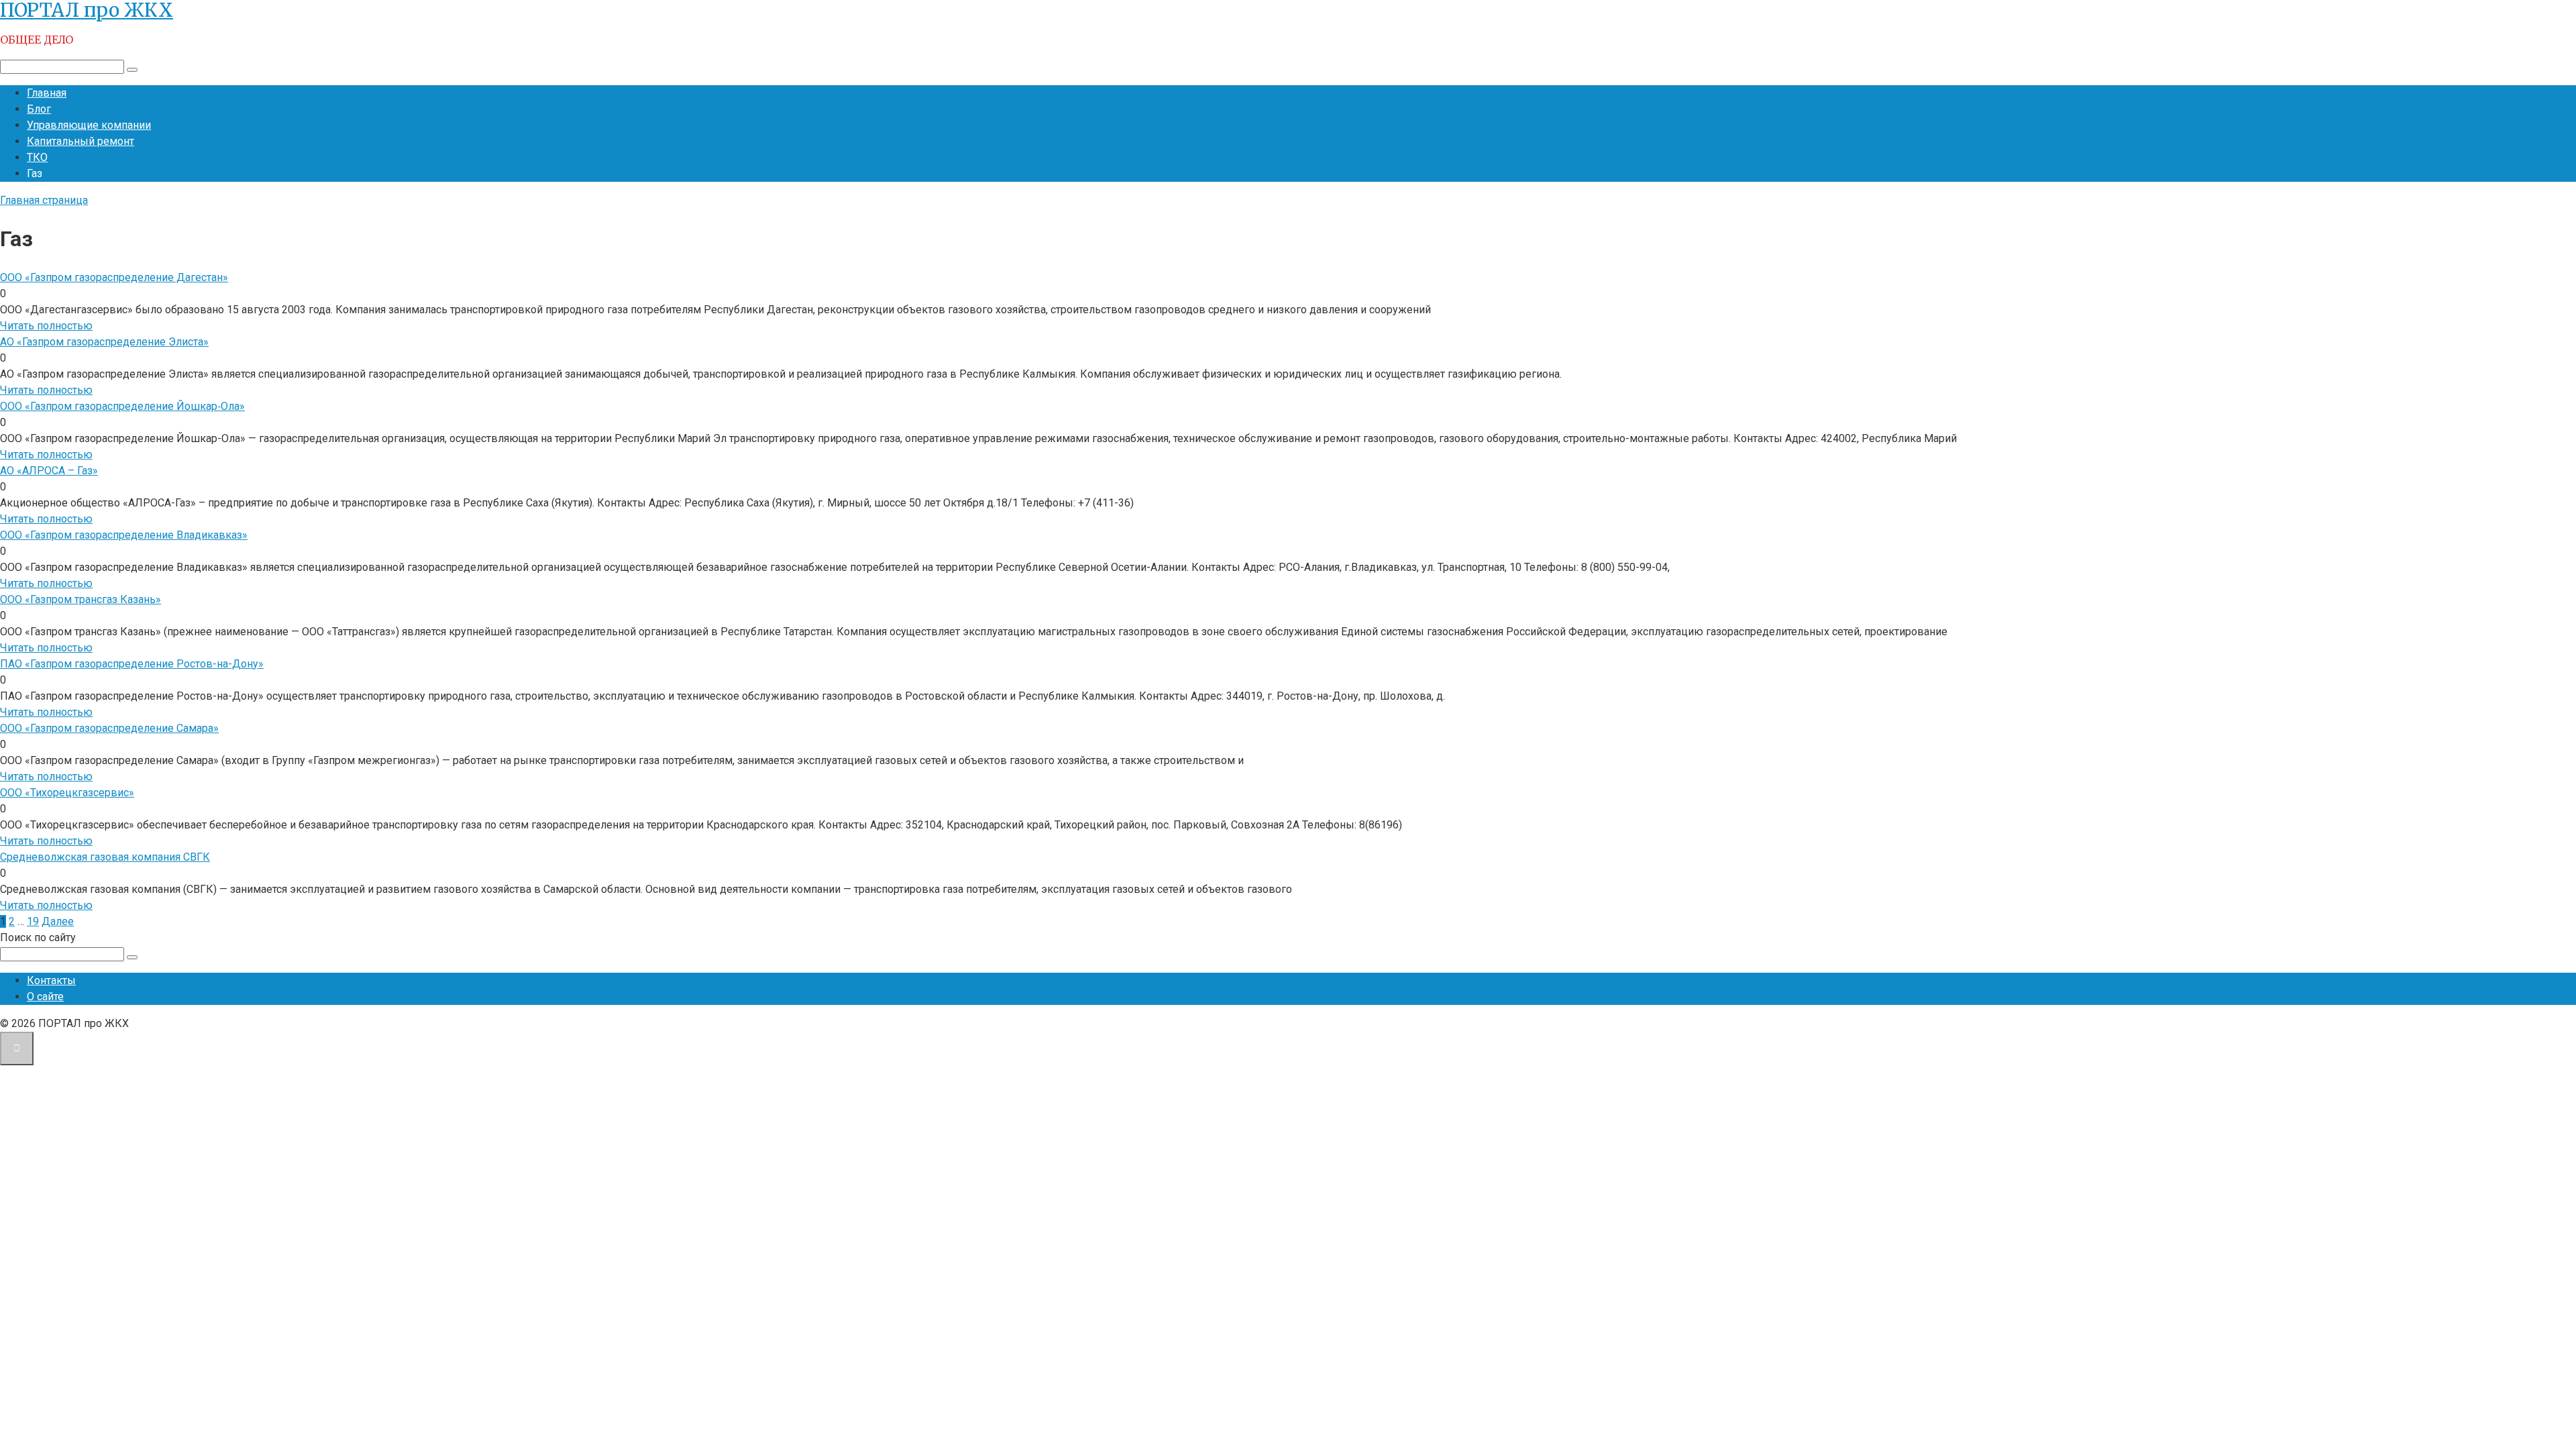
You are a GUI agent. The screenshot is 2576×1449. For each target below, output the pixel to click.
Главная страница (44, 200)
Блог (39, 109)
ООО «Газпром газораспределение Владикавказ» (124, 535)
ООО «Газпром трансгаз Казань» (80, 599)
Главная (47, 93)
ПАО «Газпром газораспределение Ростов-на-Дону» (132, 664)
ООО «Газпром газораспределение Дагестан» (114, 277)
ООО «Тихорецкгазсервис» (67, 793)
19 (33, 921)
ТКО (37, 157)
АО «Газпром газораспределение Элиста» (104, 342)
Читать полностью (46, 326)
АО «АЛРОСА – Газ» (49, 471)
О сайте (45, 997)
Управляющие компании (89, 125)
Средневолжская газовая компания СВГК (105, 857)
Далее (58, 921)
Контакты (51, 980)
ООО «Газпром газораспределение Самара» (109, 728)
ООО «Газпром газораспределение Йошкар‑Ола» (122, 406)
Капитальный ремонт (80, 141)
